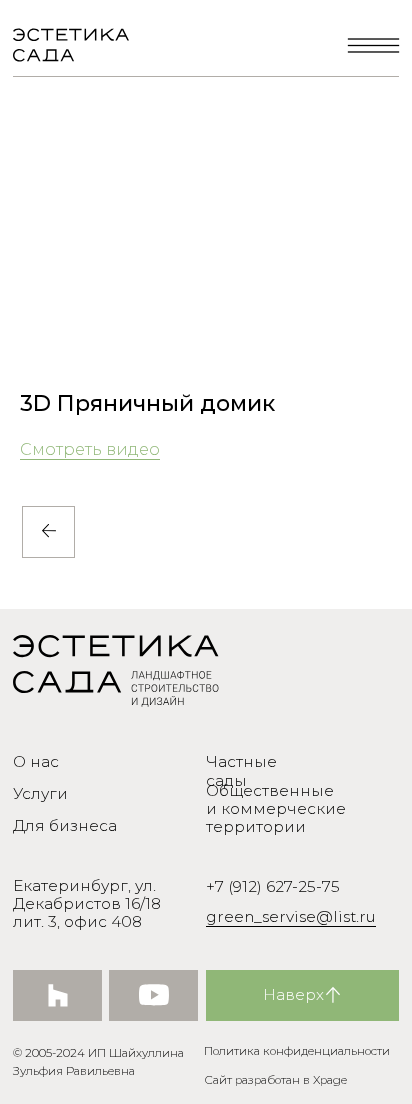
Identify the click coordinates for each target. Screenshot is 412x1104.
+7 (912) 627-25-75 (273, 886)
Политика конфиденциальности (297, 1051)
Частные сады (241, 771)
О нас (36, 761)
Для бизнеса (65, 825)
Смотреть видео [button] (90, 449)
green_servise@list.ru (291, 916)
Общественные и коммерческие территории (276, 808)
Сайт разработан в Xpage (275, 1080)
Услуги (40, 793)
